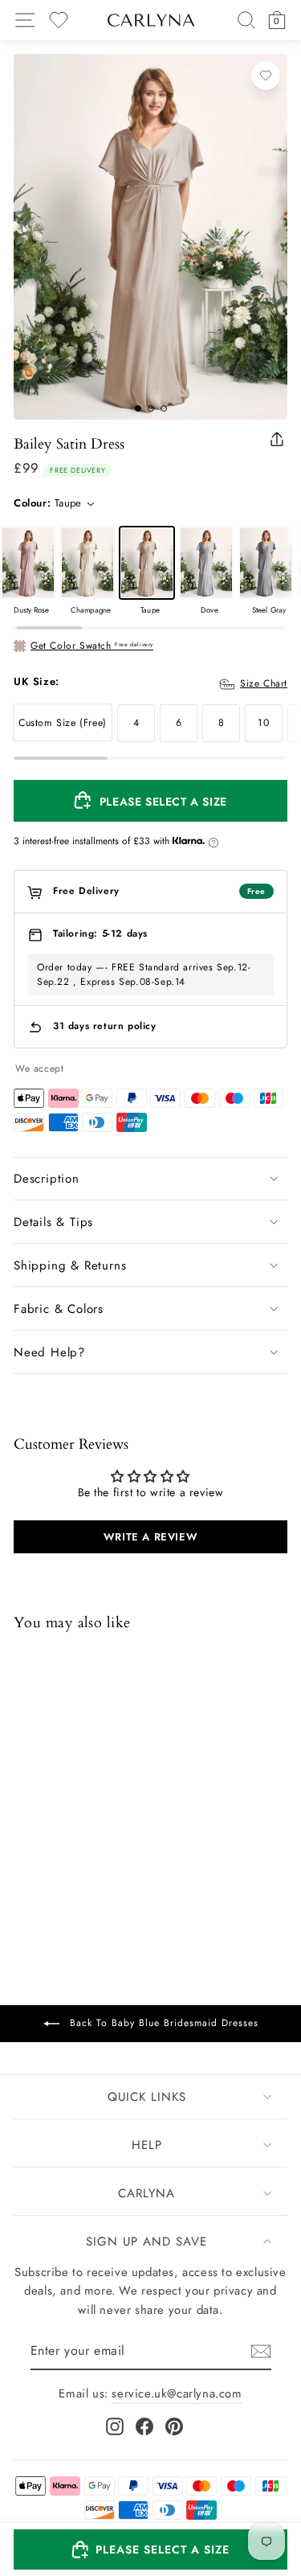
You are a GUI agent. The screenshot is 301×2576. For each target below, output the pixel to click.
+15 (127, 1857)
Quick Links (147, 2097)
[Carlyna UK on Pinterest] (174, 2426)
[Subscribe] (261, 2351)
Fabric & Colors (59, 1309)
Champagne (87, 563)
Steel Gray (266, 563)
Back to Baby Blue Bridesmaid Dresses (162, 2022)
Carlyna (146, 2193)
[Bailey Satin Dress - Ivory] (108, 1855)
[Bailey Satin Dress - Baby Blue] (24, 1855)
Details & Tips (53, 1222)
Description (47, 1179)
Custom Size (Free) (63, 723)
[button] (150, 2549)
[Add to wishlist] (266, 76)
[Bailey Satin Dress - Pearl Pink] (87, 1855)
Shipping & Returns (70, 1265)
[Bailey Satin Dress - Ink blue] (66, 1855)
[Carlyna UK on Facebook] (144, 2426)
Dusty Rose (28, 563)
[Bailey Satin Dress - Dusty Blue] (45, 1855)
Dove (206, 563)
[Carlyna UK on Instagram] (115, 2426)
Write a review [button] (150, 1537)
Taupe (147, 563)
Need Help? (49, 1352)
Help (147, 2145)
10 (263, 723)
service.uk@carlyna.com (177, 2393)
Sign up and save (146, 2242)
